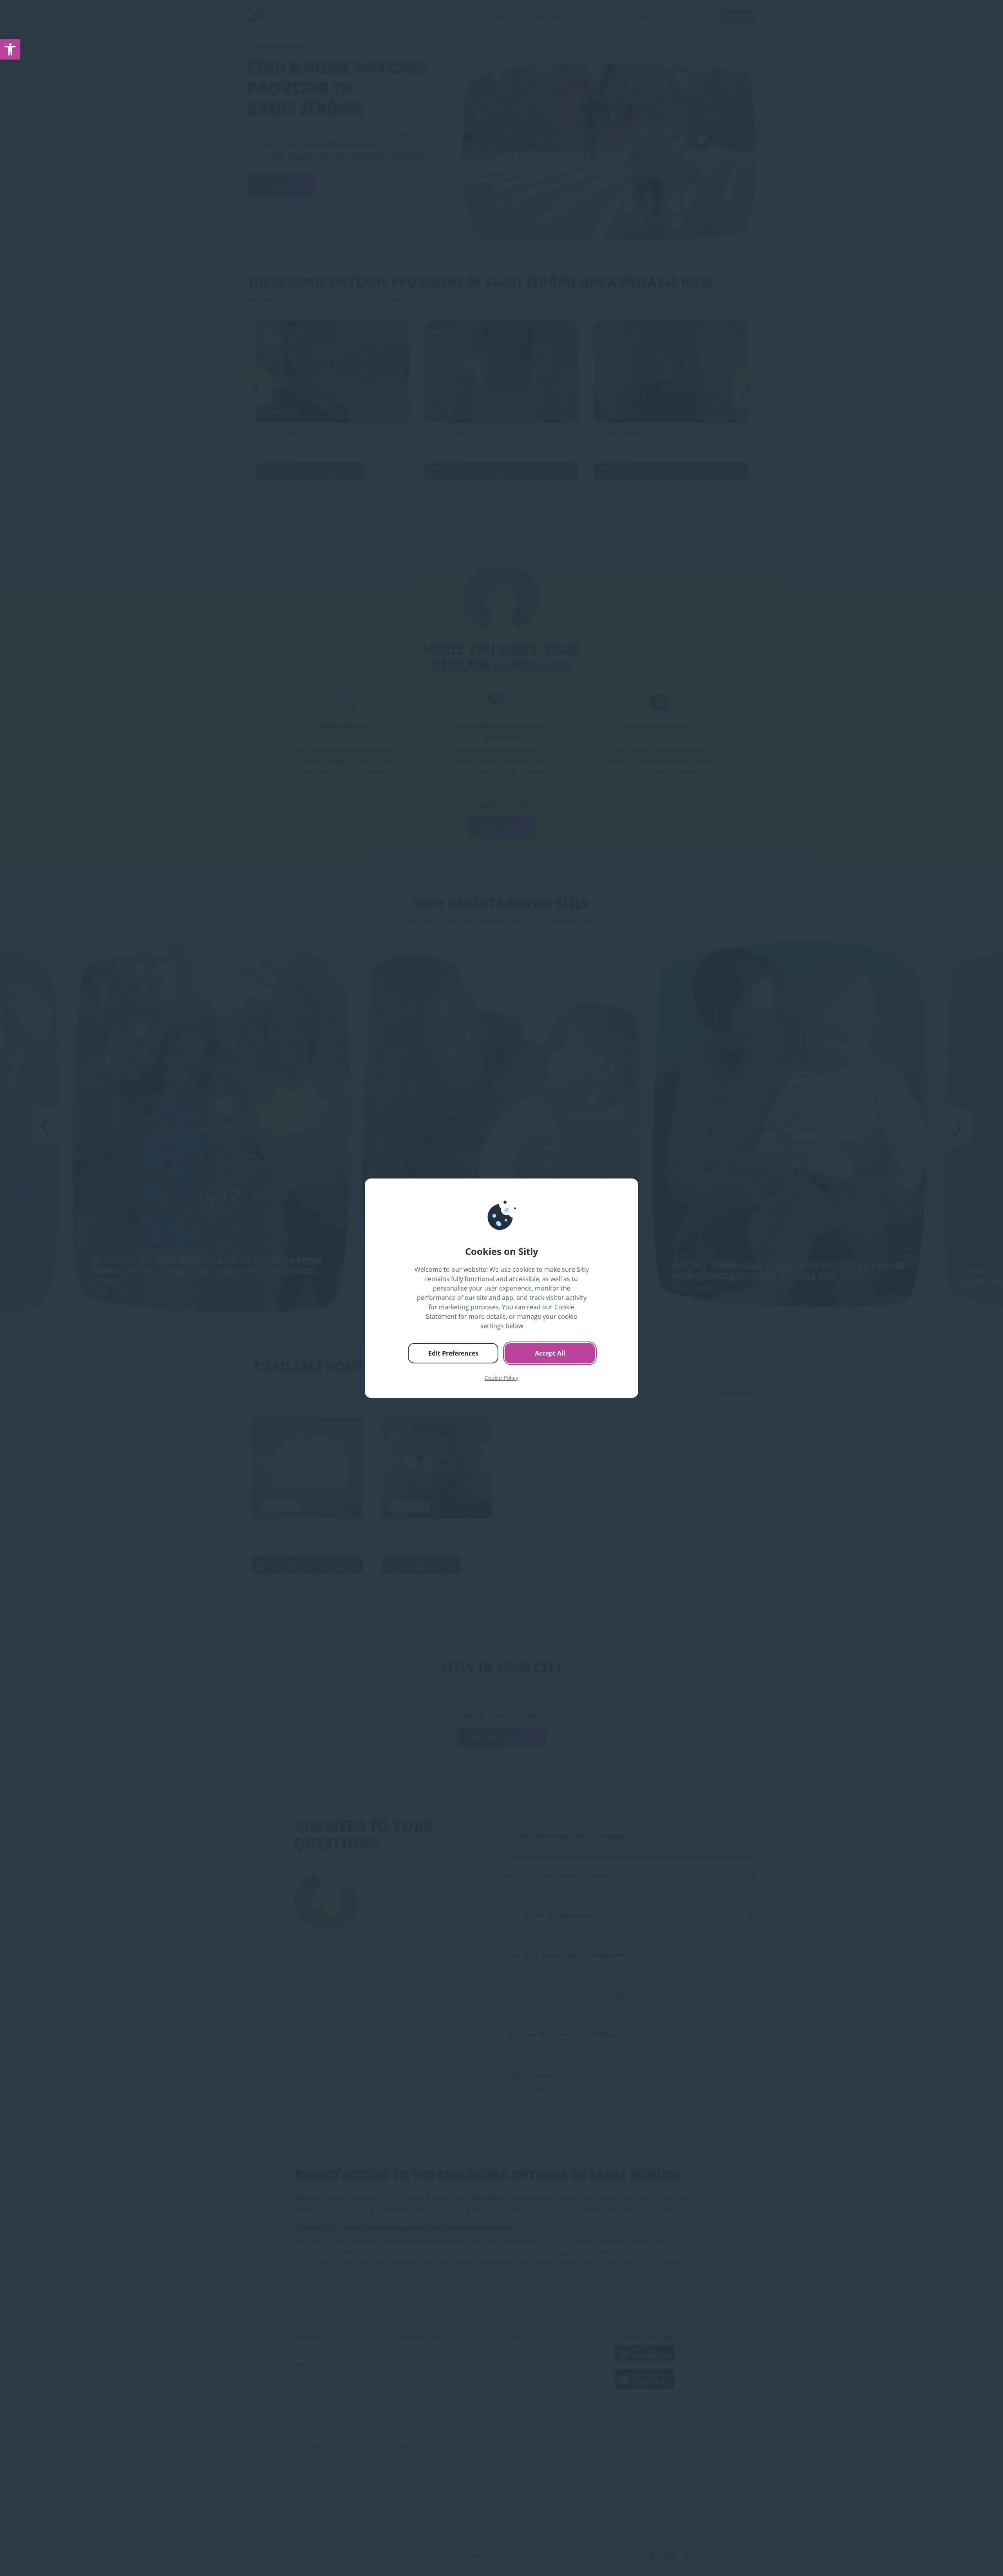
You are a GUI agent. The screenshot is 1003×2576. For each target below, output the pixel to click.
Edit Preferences (453, 1353)
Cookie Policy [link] (501, 1378)
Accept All (550, 1353)
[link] (10, 49)
